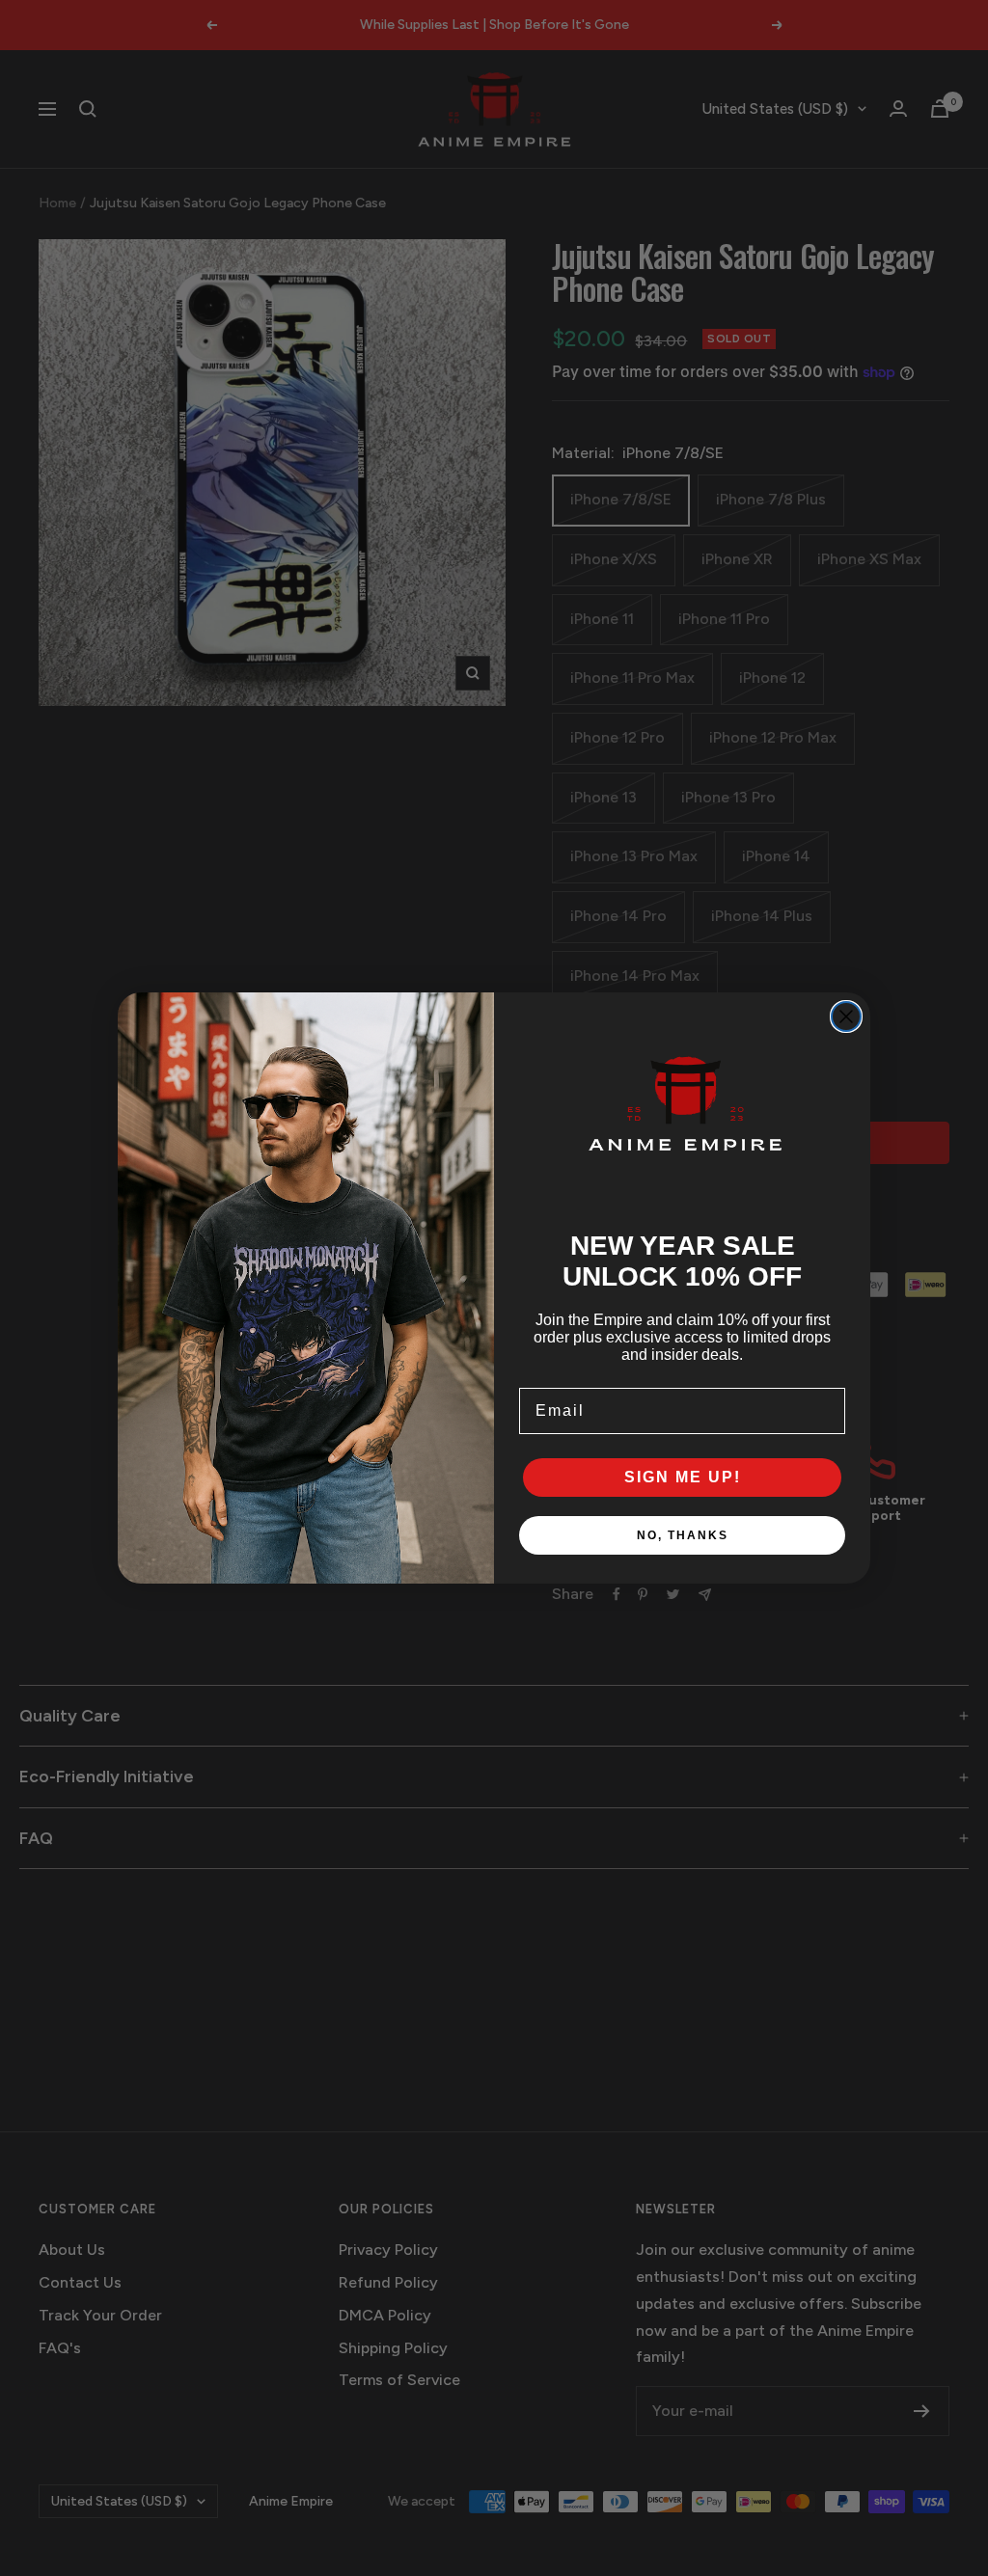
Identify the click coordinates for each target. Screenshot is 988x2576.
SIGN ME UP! (683, 1477)
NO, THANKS (683, 1535)
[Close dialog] (846, 1017)
